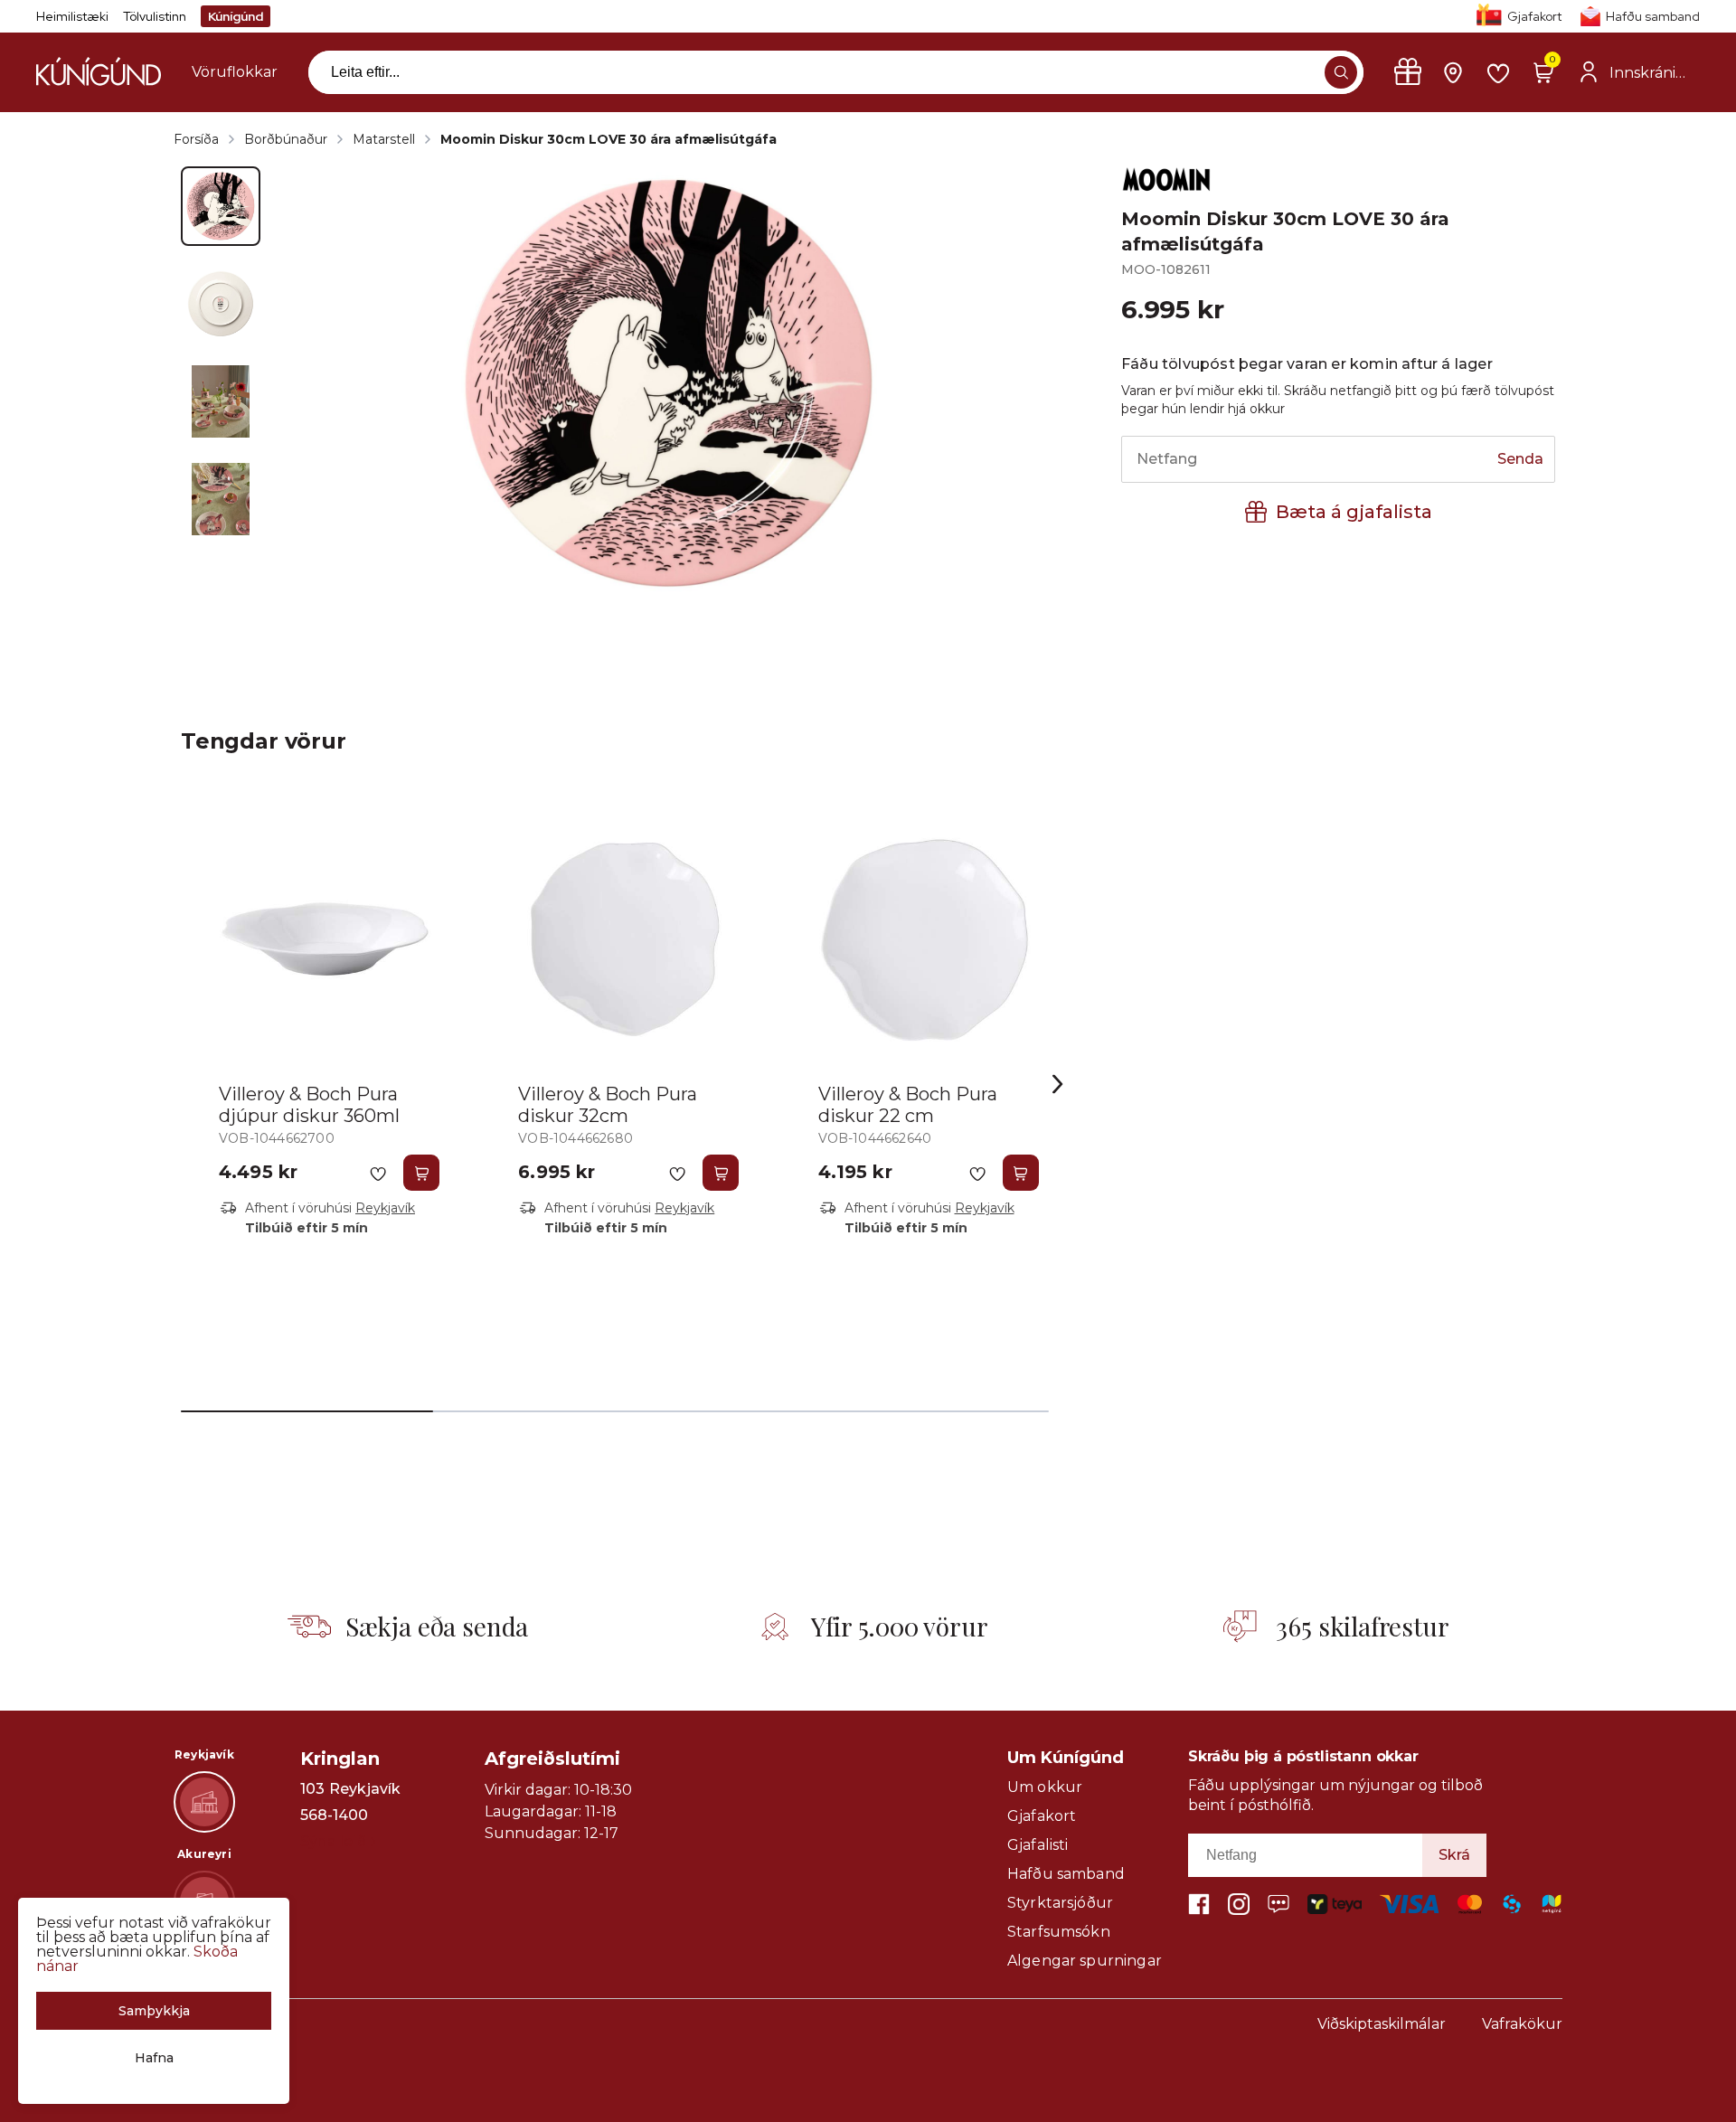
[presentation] (235, 72)
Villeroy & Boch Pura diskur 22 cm (908, 1105)
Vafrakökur (1522, 2024)
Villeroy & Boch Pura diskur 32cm (608, 1105)
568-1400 (334, 1815)
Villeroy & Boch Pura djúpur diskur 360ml (309, 1105)
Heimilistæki (72, 16)
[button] (1341, 72)
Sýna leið (333, 1841)
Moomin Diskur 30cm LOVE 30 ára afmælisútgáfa (609, 139)
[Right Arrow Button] (1058, 1085)
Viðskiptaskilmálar (1382, 2024)
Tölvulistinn (155, 16)
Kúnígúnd (236, 16)
